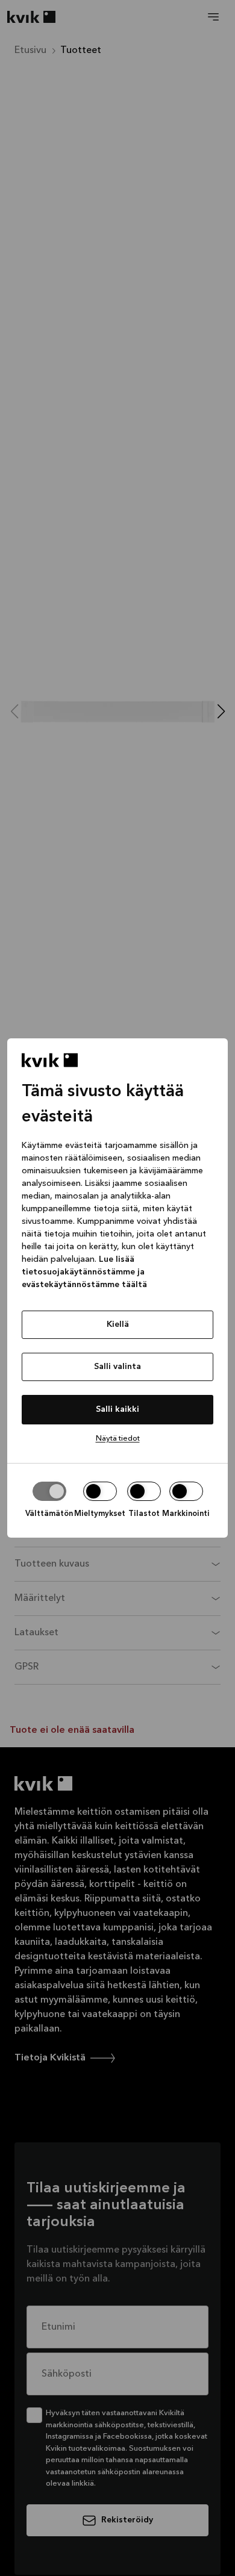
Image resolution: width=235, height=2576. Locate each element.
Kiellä (118, 1324)
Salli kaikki (117, 1409)
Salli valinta (117, 1367)
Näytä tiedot (118, 1439)
